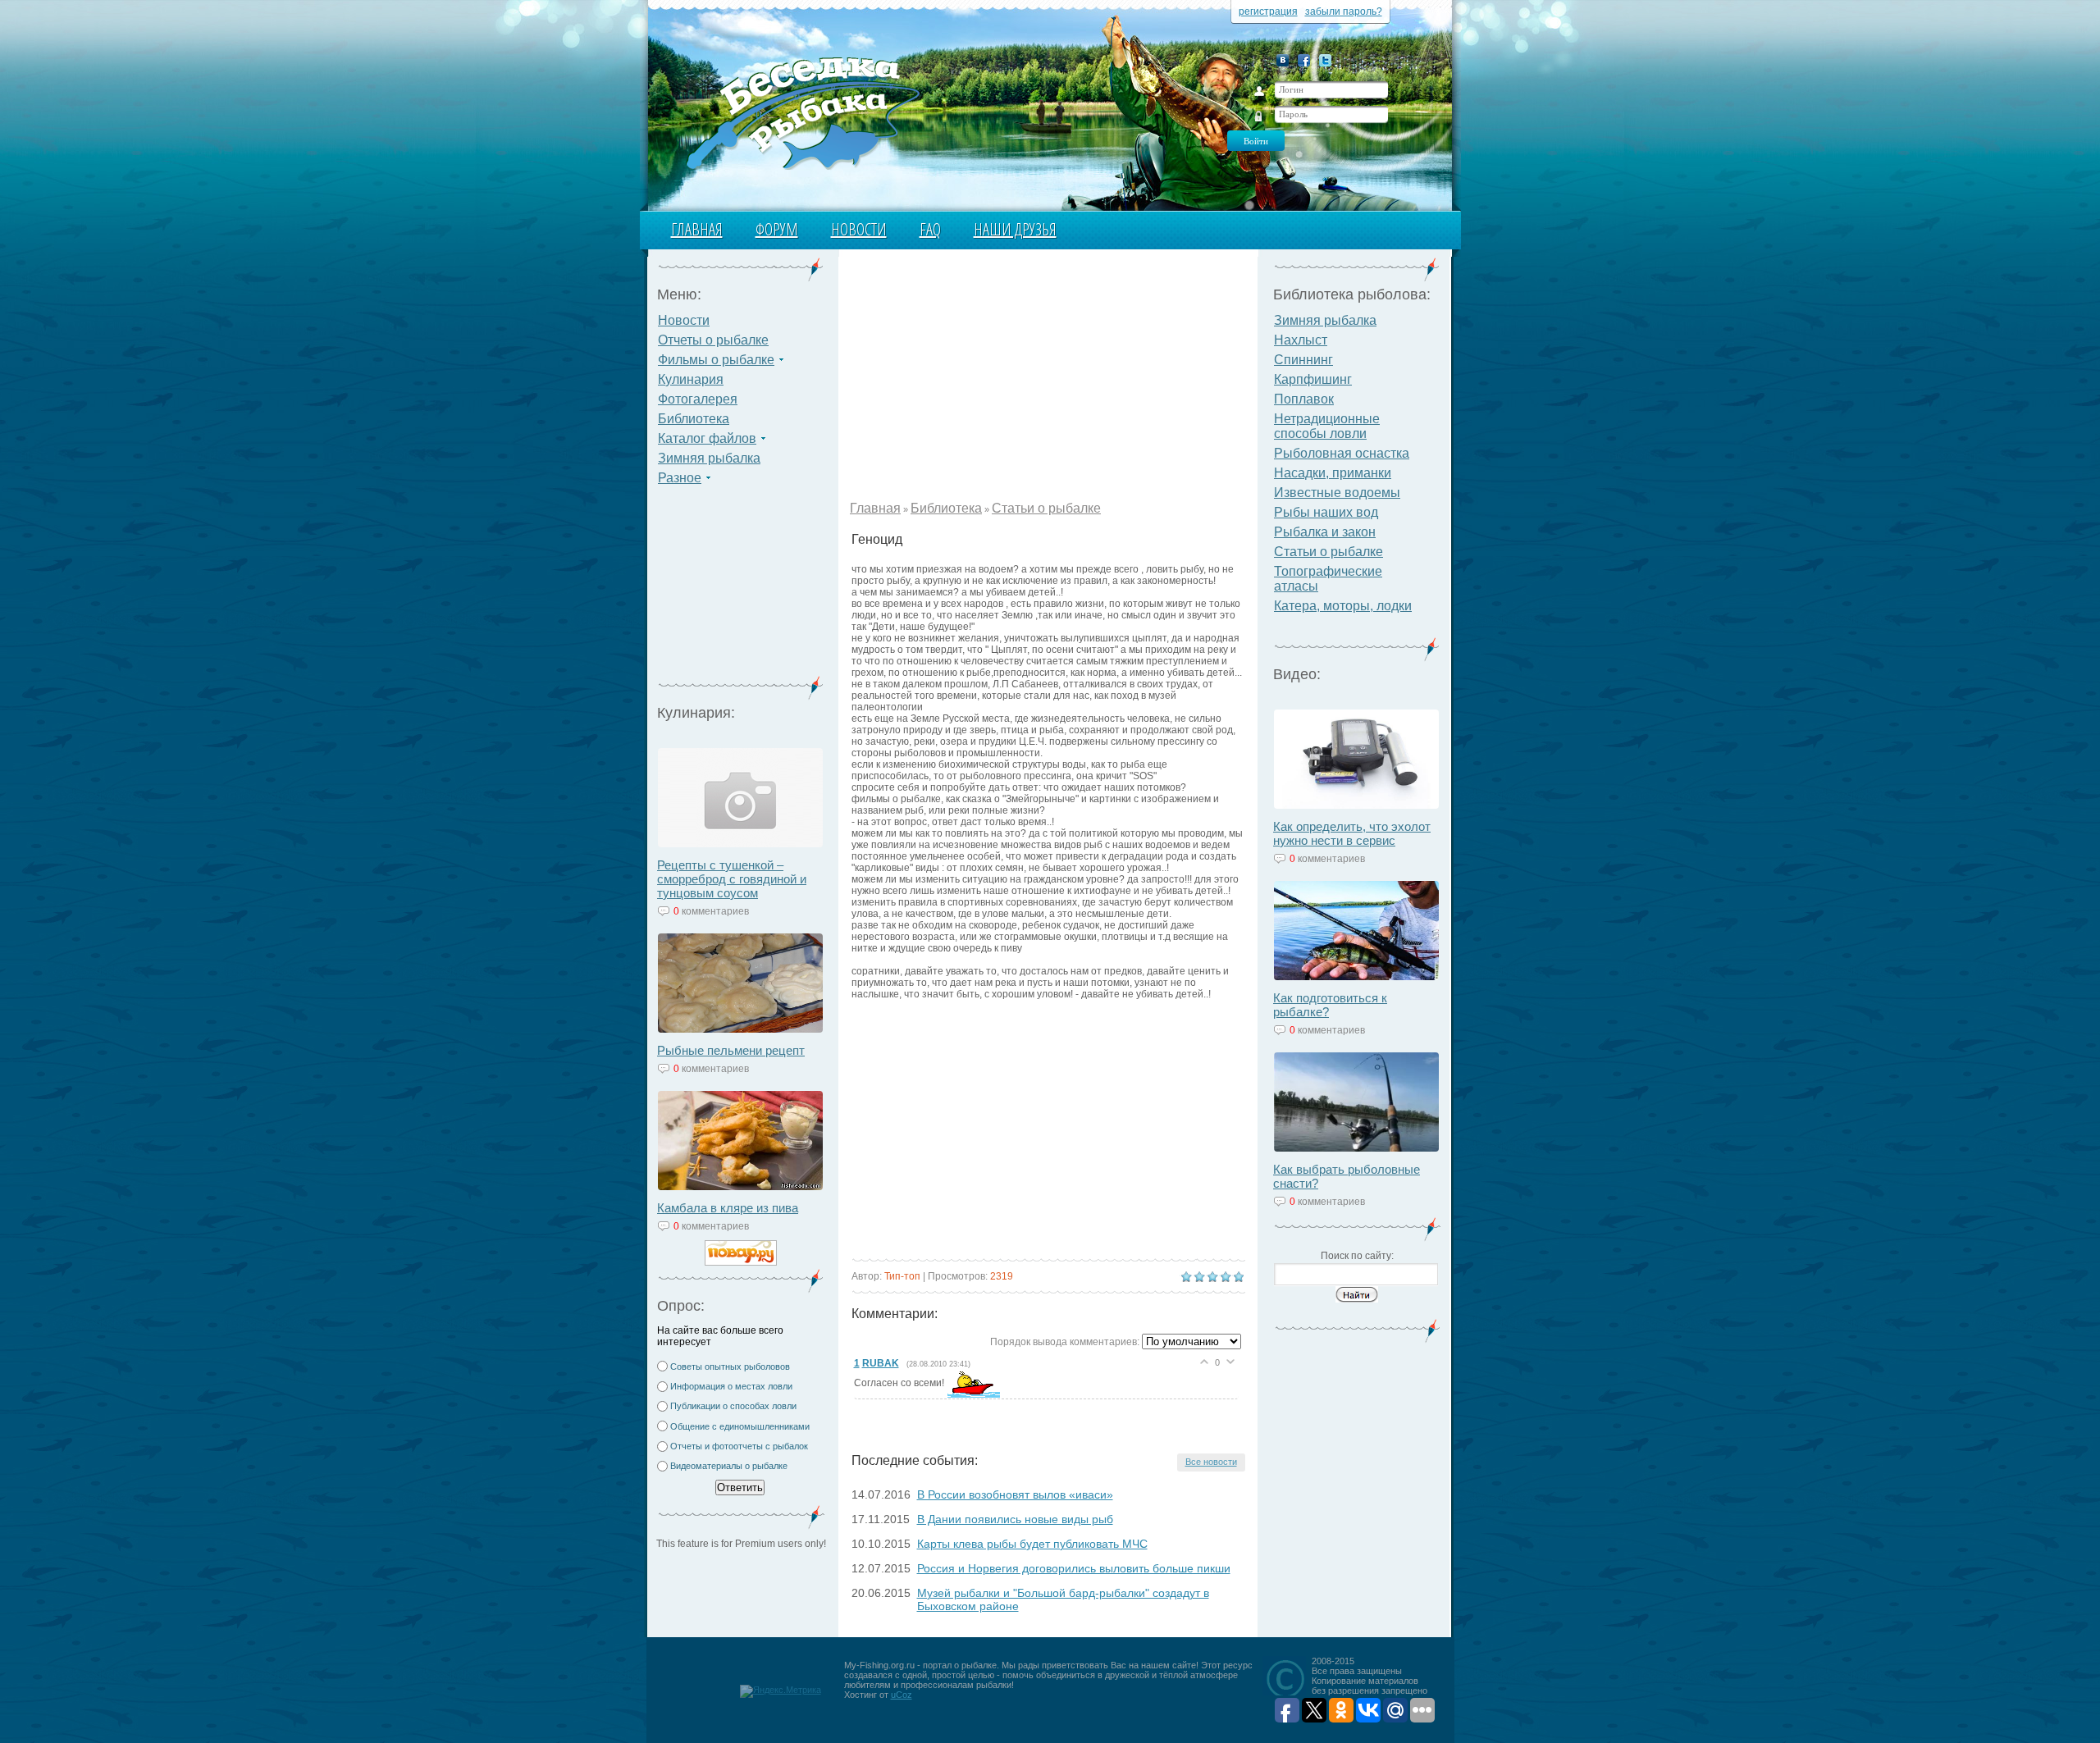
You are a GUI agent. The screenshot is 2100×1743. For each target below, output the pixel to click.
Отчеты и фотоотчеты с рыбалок (739, 1446)
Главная (697, 229)
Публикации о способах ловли (733, 1406)
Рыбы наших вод (1326, 512)
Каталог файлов (707, 438)
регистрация (1268, 11)
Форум (777, 229)
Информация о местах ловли (731, 1386)
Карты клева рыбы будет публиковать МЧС (1032, 1544)
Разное (680, 478)
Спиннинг (1303, 360)
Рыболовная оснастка (1342, 453)
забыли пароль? (1344, 11)
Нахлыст (1301, 340)
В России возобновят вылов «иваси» (1015, 1494)
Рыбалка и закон (1325, 532)
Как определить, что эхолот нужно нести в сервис (1352, 833)
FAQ (930, 229)
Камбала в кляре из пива (728, 1208)
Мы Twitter (1325, 60)
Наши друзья (1015, 229)
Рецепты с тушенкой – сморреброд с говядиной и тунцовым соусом (732, 879)
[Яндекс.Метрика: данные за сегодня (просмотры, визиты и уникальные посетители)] (781, 1691)
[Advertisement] (741, 591)
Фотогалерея (698, 399)
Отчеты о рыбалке (713, 340)
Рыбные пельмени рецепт (731, 1050)
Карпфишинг (1313, 379)
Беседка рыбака (802, 112)
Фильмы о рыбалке (716, 360)
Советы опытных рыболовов (730, 1367)
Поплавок (1304, 399)
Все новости (1211, 1462)
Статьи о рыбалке (1046, 508)
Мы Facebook (1304, 60)
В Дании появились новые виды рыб (1015, 1519)
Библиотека (694, 419)
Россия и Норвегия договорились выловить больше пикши (1074, 1568)
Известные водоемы (1337, 493)
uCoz (902, 1695)
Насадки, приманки (1333, 473)
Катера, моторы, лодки (1343, 606)
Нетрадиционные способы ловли (1327, 426)
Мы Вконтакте (1283, 60)
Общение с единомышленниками (740, 1426)
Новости (859, 229)
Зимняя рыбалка (709, 458)
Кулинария (691, 379)
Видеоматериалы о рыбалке (729, 1466)
